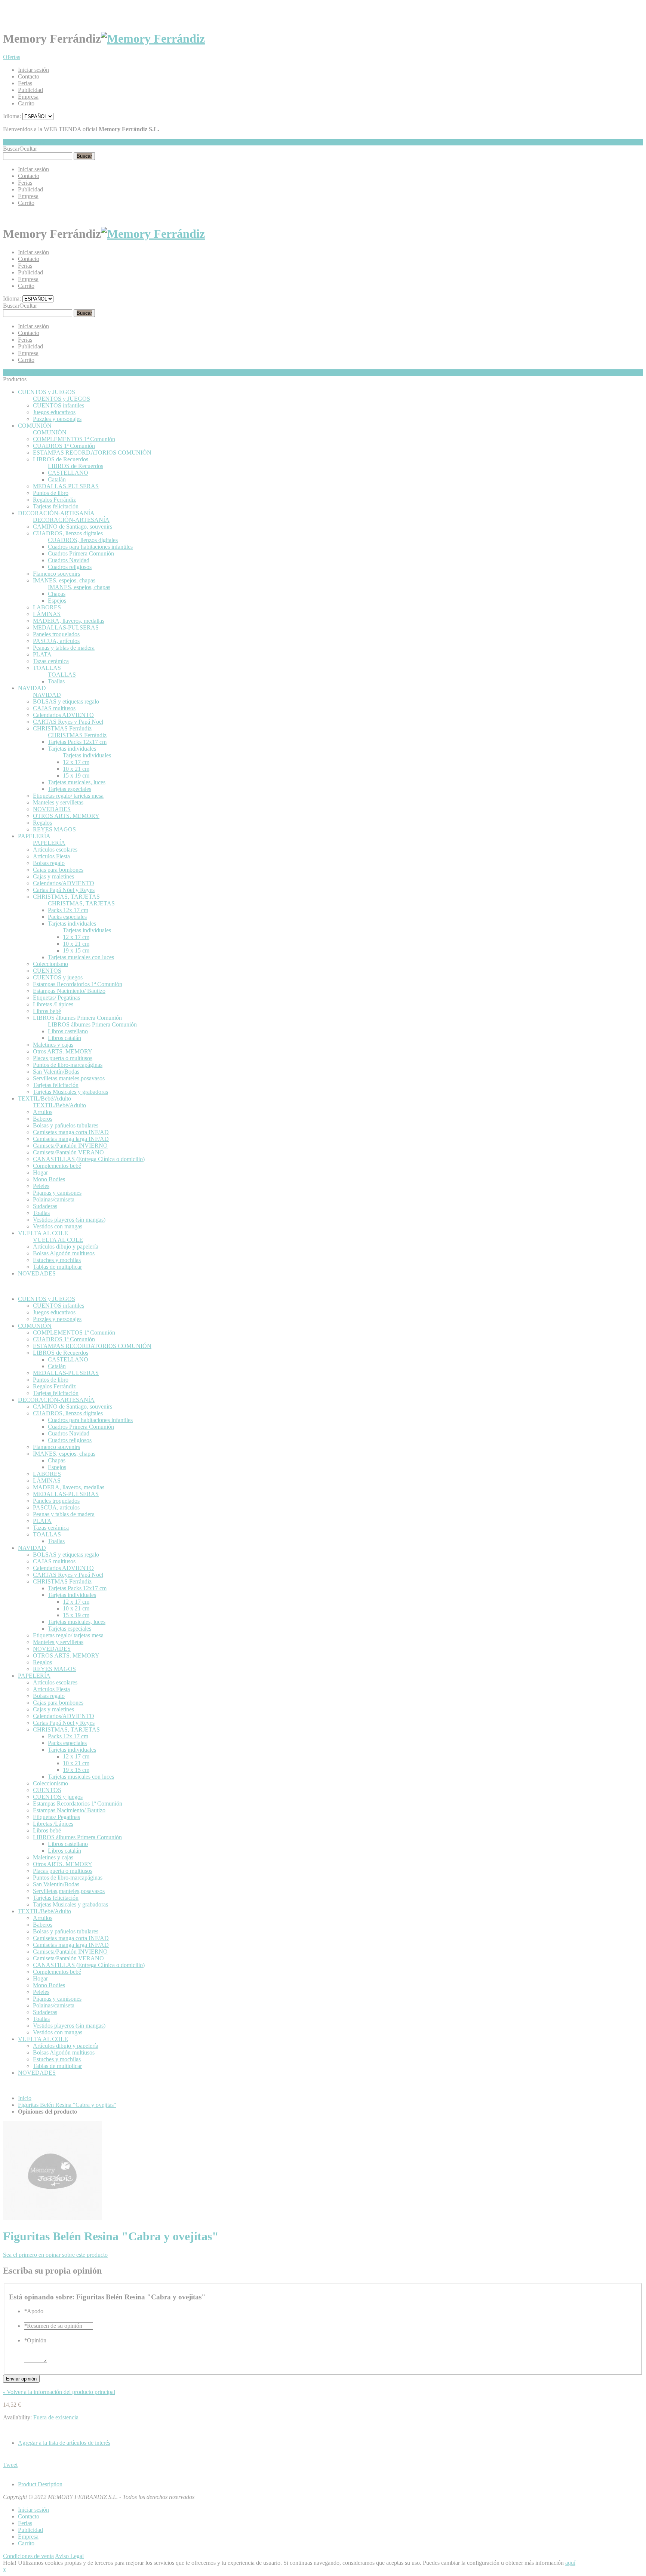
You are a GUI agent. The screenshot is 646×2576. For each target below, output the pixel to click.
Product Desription (40, 2484)
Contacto (29, 76)
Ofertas (12, 57)
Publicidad (30, 90)
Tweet (10, 2465)
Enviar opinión (21, 2379)
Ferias (25, 83)
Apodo (34, 2311)
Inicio (25, 2098)
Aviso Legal (69, 2556)
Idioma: (12, 116)
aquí (570, 2563)
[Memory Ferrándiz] (153, 39)
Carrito (26, 103)
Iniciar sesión (33, 70)
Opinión (35, 2340)
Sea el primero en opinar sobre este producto (55, 2255)
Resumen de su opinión (53, 2326)
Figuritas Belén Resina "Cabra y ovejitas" (67, 2105)
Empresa (28, 97)
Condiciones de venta (28, 2556)
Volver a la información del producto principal (59, 2392)
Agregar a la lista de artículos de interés (64, 2443)
